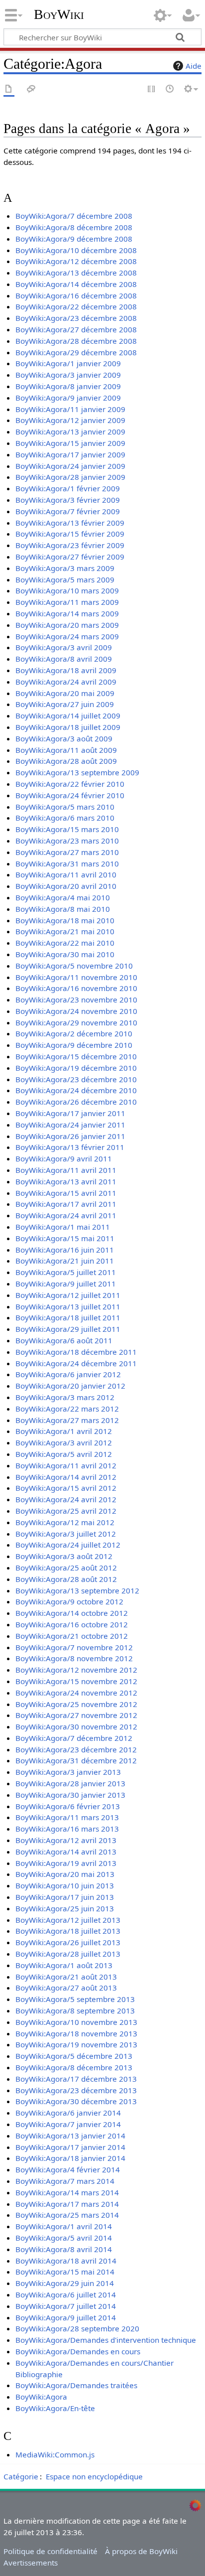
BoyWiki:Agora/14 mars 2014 (67, 2192)
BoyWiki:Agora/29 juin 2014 (65, 2283)
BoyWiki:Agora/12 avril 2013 (66, 1840)
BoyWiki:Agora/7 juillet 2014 (66, 2306)
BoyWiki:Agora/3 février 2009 (68, 500)
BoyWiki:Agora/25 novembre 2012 (76, 1704)
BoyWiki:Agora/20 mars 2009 (67, 625)
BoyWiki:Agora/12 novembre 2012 (76, 1670)
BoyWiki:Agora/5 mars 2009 (65, 579)
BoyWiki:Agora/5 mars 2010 (65, 807)
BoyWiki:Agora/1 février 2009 (68, 488)
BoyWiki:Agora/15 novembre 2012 (76, 1681)
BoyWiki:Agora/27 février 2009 (70, 557)
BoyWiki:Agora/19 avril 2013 (66, 1863)
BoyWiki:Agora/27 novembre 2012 (76, 1715)
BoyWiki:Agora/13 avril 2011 (66, 1181)
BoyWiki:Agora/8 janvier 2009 (68, 386)
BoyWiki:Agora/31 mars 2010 (67, 863)
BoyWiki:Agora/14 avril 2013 (66, 1852)
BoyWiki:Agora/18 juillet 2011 (68, 1317)
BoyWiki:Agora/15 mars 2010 (67, 829)
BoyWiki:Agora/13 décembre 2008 (76, 273)
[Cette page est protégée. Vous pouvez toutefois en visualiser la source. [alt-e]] (152, 89)
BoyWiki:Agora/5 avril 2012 (64, 1454)
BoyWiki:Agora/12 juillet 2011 (68, 1295)
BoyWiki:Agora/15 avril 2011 (66, 1193)
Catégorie (21, 2476)
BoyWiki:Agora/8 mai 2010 (63, 909)
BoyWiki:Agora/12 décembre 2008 (76, 261)
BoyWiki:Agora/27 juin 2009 (65, 704)
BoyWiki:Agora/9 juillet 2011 (66, 1284)
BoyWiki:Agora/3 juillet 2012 (66, 1534)
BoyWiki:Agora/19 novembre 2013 (76, 2044)
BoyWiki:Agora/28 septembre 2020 (77, 2328)
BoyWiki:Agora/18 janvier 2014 (70, 2158)
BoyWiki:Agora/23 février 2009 (70, 545)
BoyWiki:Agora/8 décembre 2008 (74, 227)
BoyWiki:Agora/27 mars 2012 (67, 1420)
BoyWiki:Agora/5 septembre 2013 (75, 1999)
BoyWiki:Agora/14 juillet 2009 (68, 716)
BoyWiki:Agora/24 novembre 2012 (76, 1693)
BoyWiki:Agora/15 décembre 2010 (76, 1056)
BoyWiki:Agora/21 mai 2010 (65, 931)
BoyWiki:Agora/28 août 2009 (66, 761)
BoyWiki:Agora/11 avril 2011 (66, 1170)
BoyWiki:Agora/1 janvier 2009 (68, 363)
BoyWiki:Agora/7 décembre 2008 (74, 216)
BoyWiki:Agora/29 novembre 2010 (76, 1022)
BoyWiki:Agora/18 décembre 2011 (76, 1352)
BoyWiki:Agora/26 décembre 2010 (76, 1102)
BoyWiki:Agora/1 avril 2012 (64, 1431)
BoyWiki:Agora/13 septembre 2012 (77, 1590)
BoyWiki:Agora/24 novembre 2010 (76, 1011)
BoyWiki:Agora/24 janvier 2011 (70, 1125)
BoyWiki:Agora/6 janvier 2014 (68, 2113)
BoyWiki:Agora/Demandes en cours (78, 2351)
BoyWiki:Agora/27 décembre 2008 (76, 329)
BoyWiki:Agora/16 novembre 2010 (76, 988)
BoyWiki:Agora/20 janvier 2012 (70, 1386)
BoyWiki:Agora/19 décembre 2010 (76, 1068)
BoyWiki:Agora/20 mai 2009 (65, 693)
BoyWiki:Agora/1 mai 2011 (63, 1227)
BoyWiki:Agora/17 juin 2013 (65, 1897)
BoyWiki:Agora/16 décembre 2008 (76, 295)
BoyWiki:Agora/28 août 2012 (66, 1579)
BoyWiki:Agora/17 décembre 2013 (76, 2079)
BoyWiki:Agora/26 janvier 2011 (70, 1136)
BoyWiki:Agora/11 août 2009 (66, 750)
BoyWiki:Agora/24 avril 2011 (66, 1215)
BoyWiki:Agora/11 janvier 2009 (70, 409)
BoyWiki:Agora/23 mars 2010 (67, 841)
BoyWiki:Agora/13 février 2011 (70, 1147)
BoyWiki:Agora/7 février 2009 (68, 511)
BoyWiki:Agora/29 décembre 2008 (76, 352)
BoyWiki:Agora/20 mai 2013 (65, 1874)
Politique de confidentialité (51, 2551)
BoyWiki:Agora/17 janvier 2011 (70, 1113)
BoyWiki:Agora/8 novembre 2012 (74, 1658)
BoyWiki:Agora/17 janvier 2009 (70, 454)
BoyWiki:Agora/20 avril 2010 (66, 886)
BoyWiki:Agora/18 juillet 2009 (68, 727)
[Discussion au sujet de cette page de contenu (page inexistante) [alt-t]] (31, 89)
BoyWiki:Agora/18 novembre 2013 (76, 2033)
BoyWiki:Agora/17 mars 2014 (67, 2204)
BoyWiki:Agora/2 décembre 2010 (74, 1033)
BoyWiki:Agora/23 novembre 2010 (76, 1000)
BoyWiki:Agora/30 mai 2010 (65, 954)
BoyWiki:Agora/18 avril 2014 (66, 2261)
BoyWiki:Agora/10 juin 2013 (65, 1885)
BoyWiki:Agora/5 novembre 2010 (74, 966)
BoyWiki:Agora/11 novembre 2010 (76, 977)
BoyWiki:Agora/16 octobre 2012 (72, 1624)
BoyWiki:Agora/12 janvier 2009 (70, 420)
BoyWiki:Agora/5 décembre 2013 (74, 2056)
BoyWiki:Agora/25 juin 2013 (65, 1908)
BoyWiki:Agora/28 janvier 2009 (70, 477)
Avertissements (31, 2563)
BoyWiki (59, 14)
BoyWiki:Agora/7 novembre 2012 (74, 1647)
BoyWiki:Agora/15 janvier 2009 (70, 443)
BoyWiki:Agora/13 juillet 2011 (68, 1306)
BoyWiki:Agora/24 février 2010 (70, 795)
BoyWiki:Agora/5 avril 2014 (64, 2238)
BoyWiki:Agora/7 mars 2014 (65, 2181)
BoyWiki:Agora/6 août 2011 (64, 1340)
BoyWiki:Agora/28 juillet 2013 (68, 1954)
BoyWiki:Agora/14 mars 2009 (67, 613)
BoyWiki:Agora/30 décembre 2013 (76, 2101)
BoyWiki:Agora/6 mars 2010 (65, 818)
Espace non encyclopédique (94, 2476)
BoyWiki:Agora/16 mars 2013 (67, 1829)
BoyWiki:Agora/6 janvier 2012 (68, 1374)
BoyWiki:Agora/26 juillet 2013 (68, 1942)
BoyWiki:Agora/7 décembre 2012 (74, 1738)
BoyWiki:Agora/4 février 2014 (68, 2169)
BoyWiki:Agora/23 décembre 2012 (76, 1749)
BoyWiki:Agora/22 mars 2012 (67, 1409)
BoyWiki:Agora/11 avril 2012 (66, 1465)
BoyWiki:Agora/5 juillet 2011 (66, 1272)
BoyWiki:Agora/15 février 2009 (70, 534)
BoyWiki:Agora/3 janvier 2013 (68, 1772)
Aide (194, 66)
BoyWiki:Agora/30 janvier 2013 (70, 1795)
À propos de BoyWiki (141, 2551)
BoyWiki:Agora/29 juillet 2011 (68, 1329)
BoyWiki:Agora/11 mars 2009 (67, 602)
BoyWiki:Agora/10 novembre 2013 (76, 2022)
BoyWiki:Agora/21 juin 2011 (65, 1261)
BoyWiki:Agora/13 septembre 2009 (77, 772)
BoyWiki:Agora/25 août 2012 (66, 1568)
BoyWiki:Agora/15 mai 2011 (65, 1238)
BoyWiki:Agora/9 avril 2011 (64, 1158)
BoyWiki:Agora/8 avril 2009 (64, 659)
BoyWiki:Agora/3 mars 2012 (65, 1397)
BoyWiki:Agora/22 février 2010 (70, 784)
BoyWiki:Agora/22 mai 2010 (65, 943)
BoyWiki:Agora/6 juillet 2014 (66, 2294)
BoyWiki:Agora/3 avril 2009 (64, 647)
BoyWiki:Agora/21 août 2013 (66, 1977)
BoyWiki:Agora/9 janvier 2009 (68, 398)
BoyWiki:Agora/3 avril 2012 (64, 1442)
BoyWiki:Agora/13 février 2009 (70, 523)
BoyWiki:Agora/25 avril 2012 (66, 1511)
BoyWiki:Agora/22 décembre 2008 (76, 306)
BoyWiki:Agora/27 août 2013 (66, 1988)
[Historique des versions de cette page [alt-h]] (170, 89)
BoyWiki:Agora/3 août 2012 (64, 1556)
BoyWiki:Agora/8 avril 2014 (64, 2249)
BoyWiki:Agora (41, 2397)
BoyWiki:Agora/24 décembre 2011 (76, 1363)
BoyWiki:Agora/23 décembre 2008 (76, 318)
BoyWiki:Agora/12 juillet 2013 (68, 1920)
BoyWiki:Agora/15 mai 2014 (65, 2272)
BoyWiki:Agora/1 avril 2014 (64, 2226)
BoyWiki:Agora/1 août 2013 (64, 1965)
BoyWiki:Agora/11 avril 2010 (66, 874)
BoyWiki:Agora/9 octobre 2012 (69, 1601)
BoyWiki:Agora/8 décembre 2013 (74, 2067)
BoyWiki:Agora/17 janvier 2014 (70, 2147)
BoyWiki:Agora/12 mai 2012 (65, 1522)
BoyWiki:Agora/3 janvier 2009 (68, 375)
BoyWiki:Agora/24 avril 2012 (66, 1499)
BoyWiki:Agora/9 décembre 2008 (74, 239)
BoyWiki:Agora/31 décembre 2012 (76, 1760)
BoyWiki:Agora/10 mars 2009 (67, 590)
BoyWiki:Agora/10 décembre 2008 (76, 250)
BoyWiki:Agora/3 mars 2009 (65, 568)
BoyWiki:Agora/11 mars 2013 (67, 1817)
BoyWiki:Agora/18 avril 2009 (66, 670)
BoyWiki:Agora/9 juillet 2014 (66, 2317)
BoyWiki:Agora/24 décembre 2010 (76, 1090)
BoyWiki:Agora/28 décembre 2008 (76, 341)
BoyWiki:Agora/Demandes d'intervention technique (106, 2340)
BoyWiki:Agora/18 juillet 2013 (68, 1931)
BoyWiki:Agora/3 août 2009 (64, 738)
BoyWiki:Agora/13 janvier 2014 (70, 2136)
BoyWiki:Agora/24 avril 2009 (66, 682)
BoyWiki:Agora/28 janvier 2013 (70, 1783)
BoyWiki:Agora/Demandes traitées (76, 2385)
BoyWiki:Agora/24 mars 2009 (67, 636)
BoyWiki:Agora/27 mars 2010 (67, 852)
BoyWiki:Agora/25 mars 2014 (67, 2215)
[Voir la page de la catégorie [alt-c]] (9, 89)
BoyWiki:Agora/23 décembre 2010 (76, 1079)
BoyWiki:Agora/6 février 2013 (68, 1806)
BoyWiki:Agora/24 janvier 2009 (70, 466)
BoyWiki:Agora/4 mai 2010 (63, 897)
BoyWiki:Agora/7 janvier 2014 (68, 2124)
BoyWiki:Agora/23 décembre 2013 (76, 2090)
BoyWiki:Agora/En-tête (55, 2408)
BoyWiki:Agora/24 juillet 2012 (68, 1545)
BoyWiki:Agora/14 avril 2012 (66, 1477)
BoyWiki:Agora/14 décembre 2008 (76, 284)
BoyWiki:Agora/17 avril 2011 (66, 1204)
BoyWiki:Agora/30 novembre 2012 (76, 1726)
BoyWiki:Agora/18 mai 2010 (65, 920)
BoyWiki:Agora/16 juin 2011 (65, 1250)
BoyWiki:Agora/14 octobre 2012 (72, 1613)
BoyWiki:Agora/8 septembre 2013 (75, 2010)
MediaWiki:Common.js (55, 2454)
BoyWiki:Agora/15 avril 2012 (66, 1488)
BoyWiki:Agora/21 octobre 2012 (72, 1636)
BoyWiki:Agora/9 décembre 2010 (74, 1045)
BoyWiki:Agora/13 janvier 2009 (70, 431)
